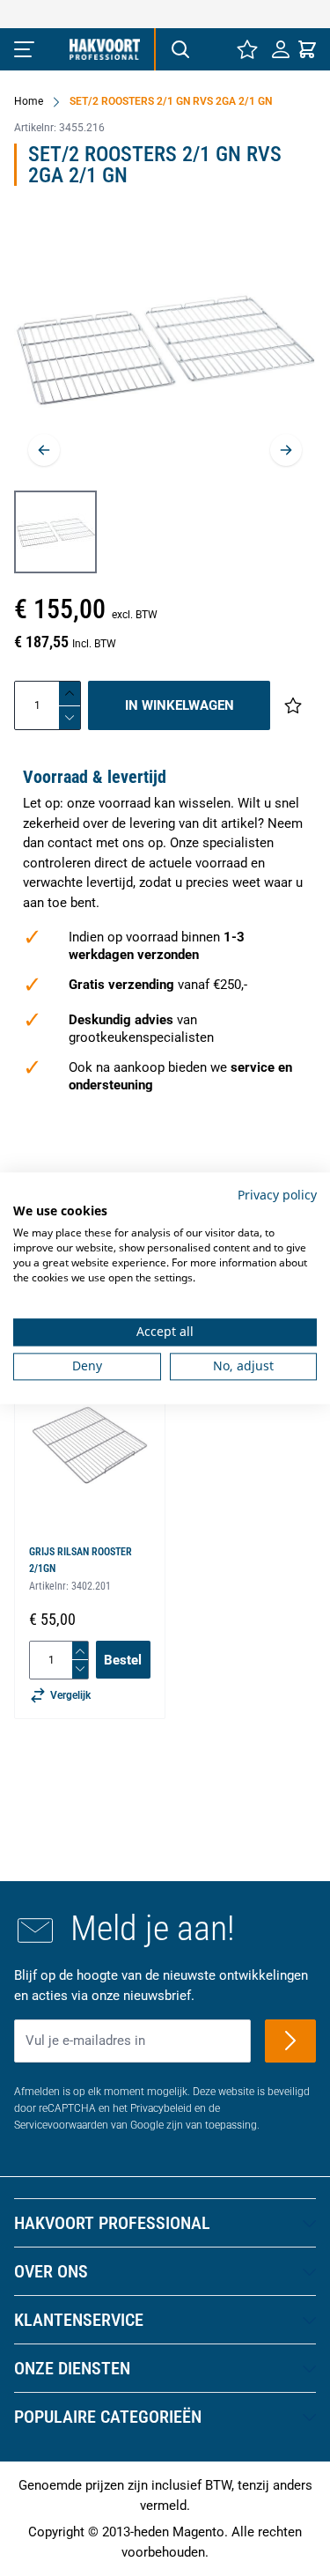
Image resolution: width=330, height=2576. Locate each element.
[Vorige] (44, 450)
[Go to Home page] (105, 49)
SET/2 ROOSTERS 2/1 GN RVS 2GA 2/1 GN (171, 101)
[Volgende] (286, 450)
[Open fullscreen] (165, 351)
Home (29, 101)
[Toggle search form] (180, 49)
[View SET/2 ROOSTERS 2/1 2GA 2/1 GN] (55, 532)
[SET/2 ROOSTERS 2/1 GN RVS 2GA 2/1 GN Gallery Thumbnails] (55, 532)
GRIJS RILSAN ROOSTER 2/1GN (81, 1560)
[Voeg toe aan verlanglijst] (293, 705)
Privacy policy (277, 1195)
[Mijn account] (281, 49)
